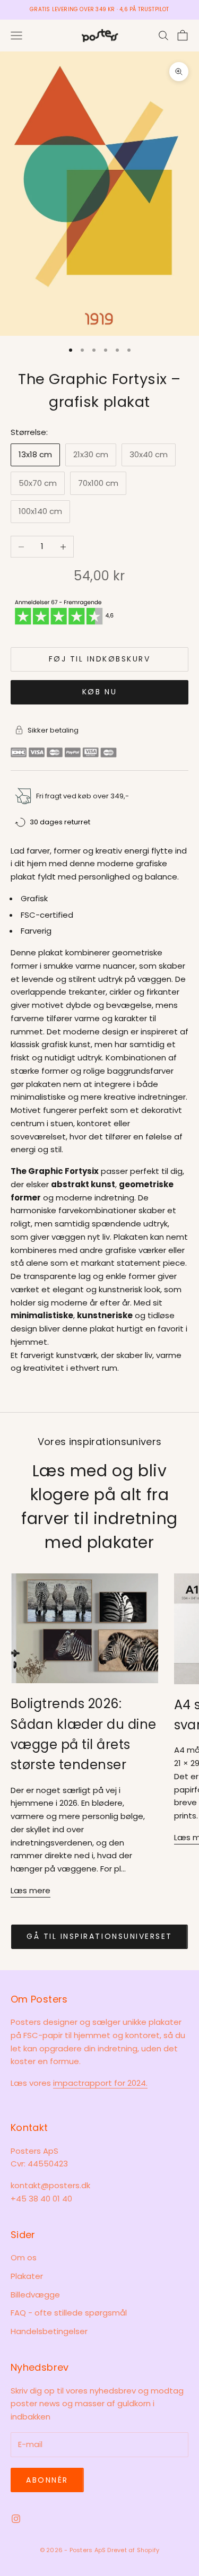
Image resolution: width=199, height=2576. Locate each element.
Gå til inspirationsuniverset (99, 1936)
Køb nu (99, 692)
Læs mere (31, 1890)
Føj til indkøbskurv (100, 659)
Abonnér (47, 2480)
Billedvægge (35, 2295)
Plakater (27, 2276)
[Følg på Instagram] (16, 2519)
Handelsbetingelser (49, 2331)
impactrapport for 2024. (100, 2083)
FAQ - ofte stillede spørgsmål (69, 2313)
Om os (24, 2257)
